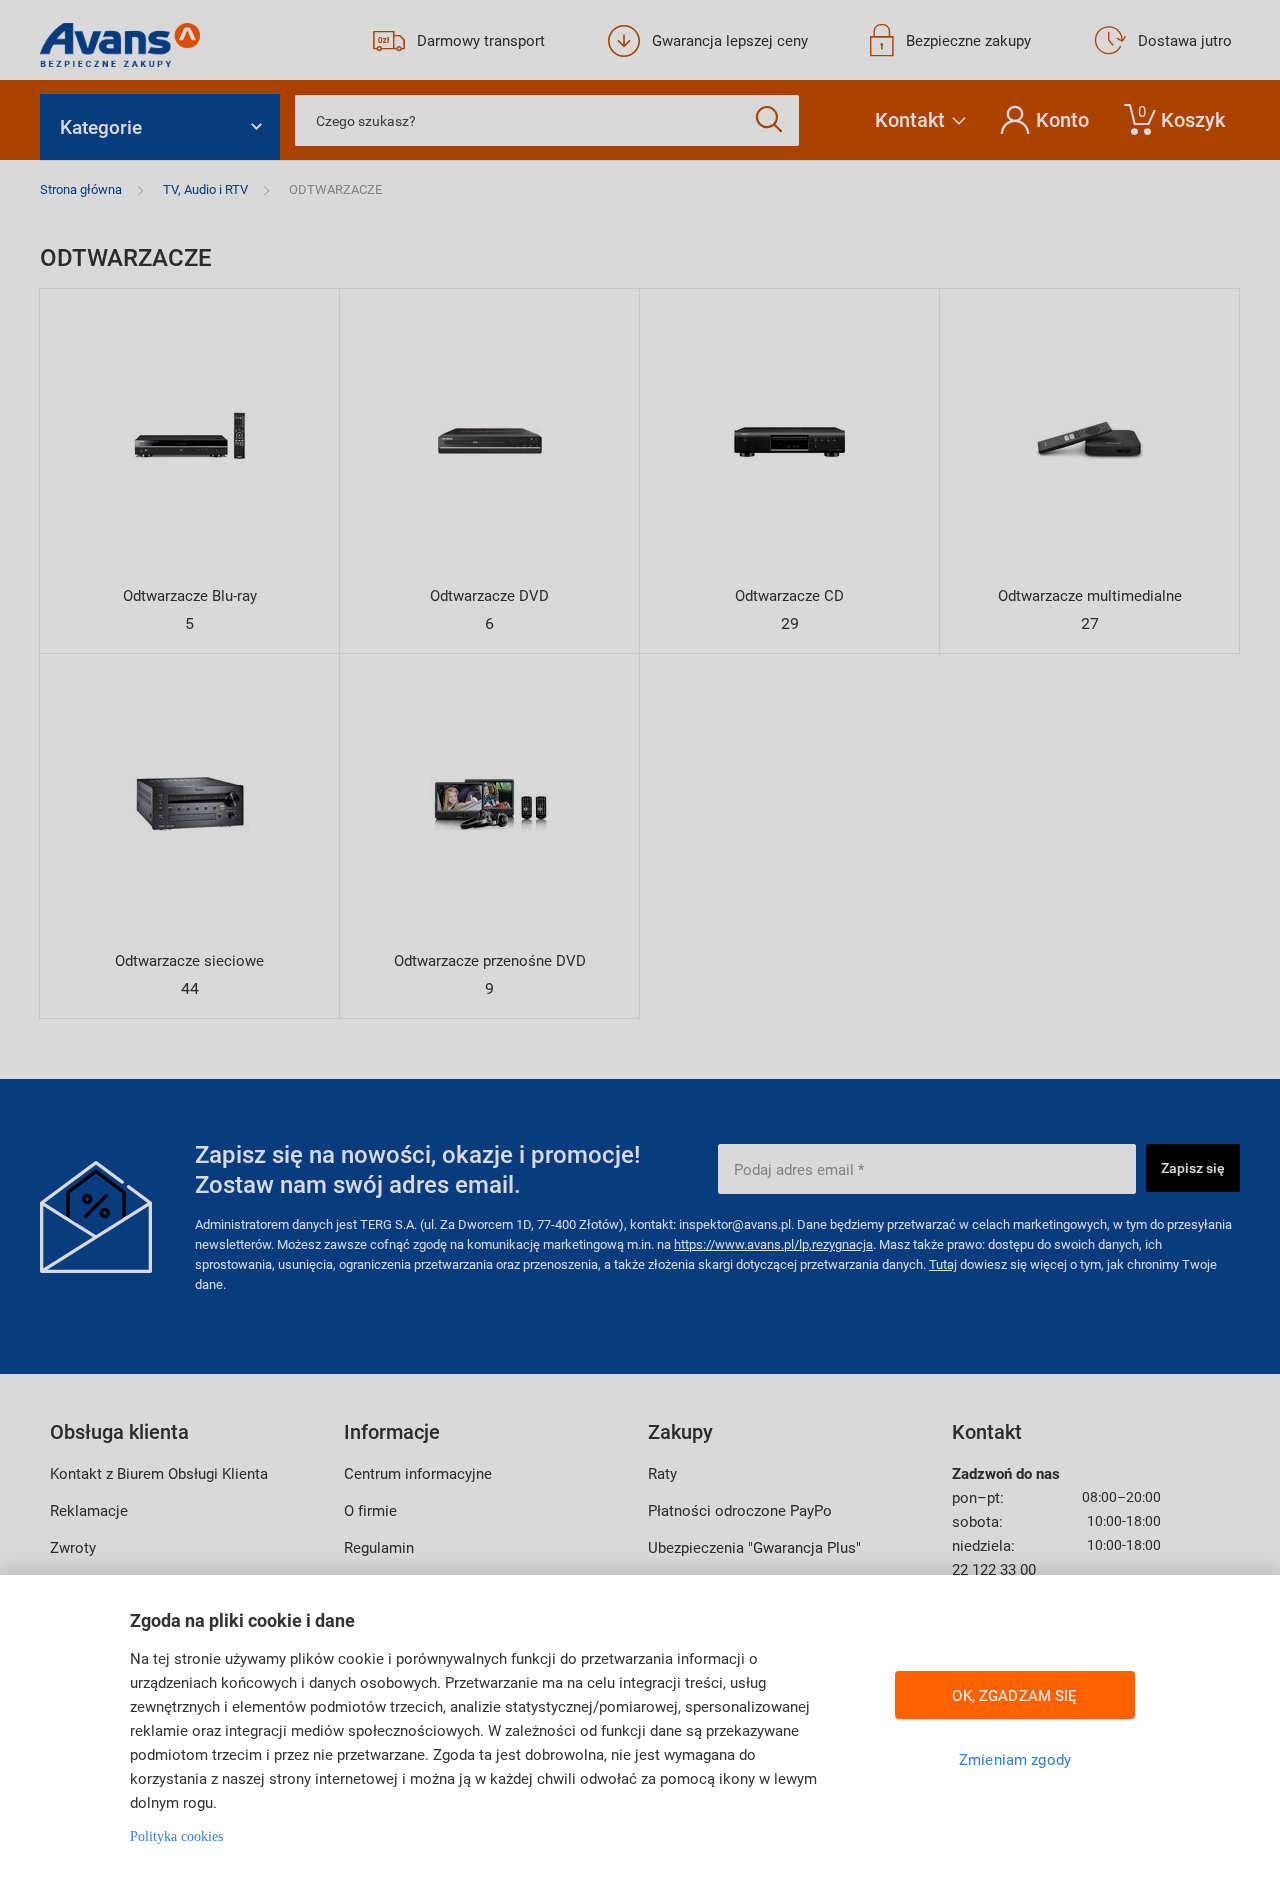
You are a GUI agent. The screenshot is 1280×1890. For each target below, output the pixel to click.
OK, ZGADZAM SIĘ (1014, 1695)
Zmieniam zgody (1015, 1759)
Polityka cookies (176, 1836)
